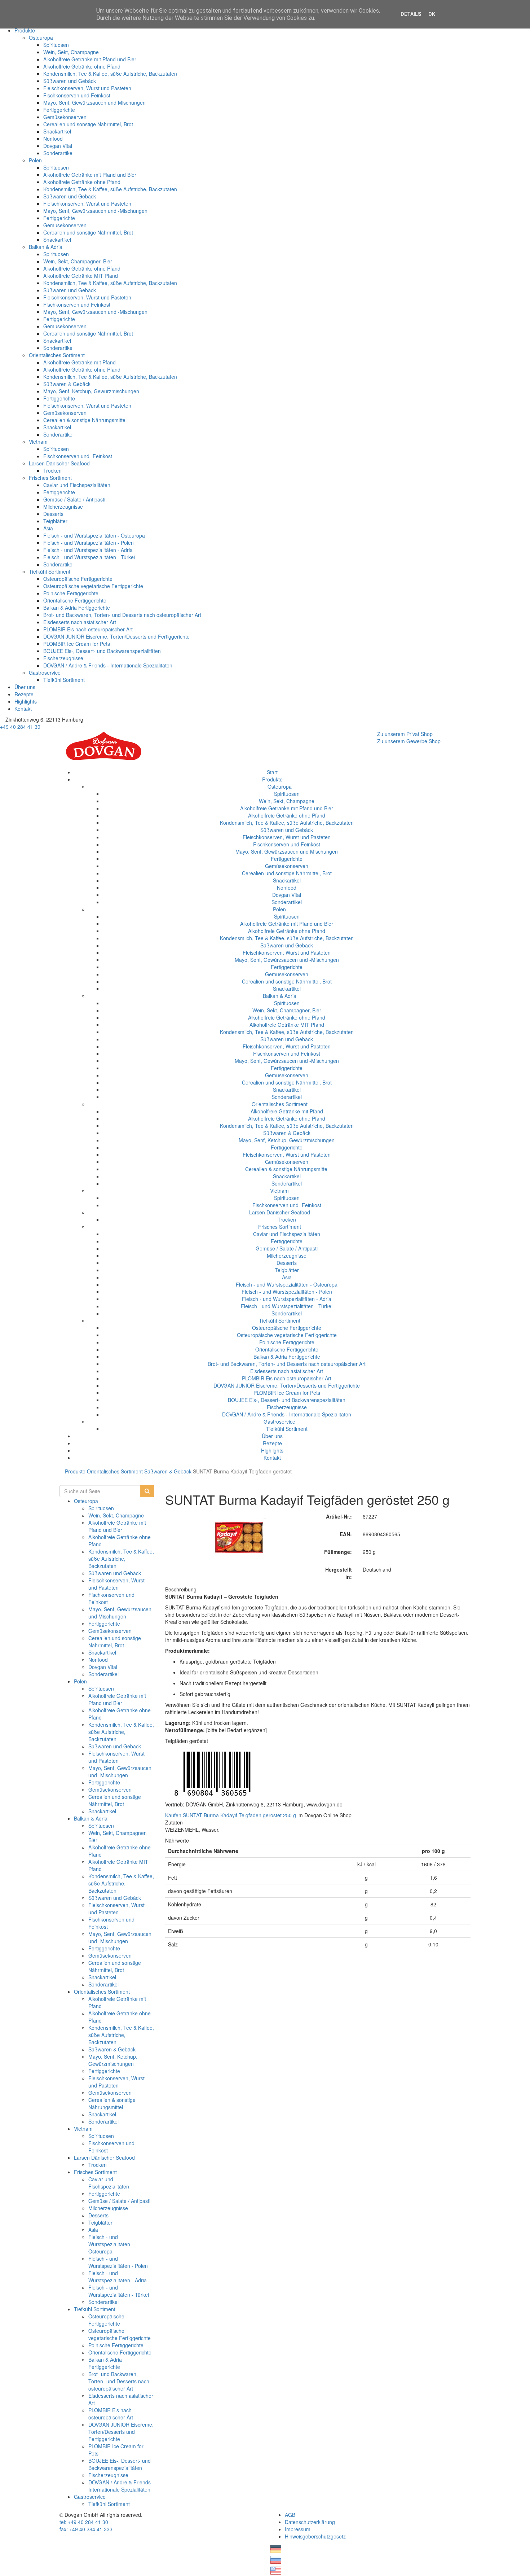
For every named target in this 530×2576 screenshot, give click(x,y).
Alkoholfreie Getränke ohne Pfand (82, 66)
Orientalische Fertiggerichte (75, 600)
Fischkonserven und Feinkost (77, 95)
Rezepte (24, 694)
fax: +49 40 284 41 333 (86, 2529)
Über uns (25, 687)
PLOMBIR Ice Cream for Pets (77, 644)
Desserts (53, 514)
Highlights (26, 701)
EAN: (346, 1534)
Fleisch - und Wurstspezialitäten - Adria (88, 550)
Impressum (298, 2529)
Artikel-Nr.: (339, 1516)
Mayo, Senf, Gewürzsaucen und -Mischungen (95, 211)
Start (272, 772)
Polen (35, 160)
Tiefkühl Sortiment (50, 571)
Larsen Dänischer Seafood (59, 463)
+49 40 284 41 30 (20, 727)
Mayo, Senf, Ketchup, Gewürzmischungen (91, 391)
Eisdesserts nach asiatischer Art (80, 622)
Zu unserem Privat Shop (405, 734)
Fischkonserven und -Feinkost (78, 456)
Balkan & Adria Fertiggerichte (77, 608)
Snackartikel (57, 131)
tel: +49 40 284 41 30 (84, 2522)
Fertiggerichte (59, 110)
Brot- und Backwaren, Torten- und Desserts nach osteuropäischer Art (122, 615)
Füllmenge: (338, 1552)
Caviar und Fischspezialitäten (77, 485)
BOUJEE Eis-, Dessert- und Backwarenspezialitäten (102, 651)
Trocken (52, 470)
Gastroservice (45, 673)
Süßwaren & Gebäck (67, 384)
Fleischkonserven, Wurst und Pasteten (87, 88)
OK (432, 14)
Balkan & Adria (46, 247)
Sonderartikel (58, 153)
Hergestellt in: (339, 1573)
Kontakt (23, 709)
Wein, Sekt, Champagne (71, 52)
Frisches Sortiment (50, 478)
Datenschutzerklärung (310, 2522)
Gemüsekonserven (65, 117)
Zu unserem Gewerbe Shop (409, 741)
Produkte (25, 30)
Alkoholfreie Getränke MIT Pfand (81, 276)
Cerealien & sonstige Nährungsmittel (85, 420)
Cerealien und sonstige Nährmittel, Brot (88, 124)
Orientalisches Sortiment (57, 355)
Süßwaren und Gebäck (70, 81)
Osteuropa (41, 38)
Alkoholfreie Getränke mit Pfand (79, 362)
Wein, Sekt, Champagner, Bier (78, 261)
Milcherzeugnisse (63, 507)
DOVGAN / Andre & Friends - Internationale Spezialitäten (108, 665)
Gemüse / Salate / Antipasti (74, 499)
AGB (290, 2515)
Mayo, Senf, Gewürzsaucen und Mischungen (94, 102)
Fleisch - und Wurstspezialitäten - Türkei (89, 557)
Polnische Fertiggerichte (71, 593)
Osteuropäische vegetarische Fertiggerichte (93, 586)
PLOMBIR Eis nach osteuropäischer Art (88, 629)
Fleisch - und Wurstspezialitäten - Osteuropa (94, 535)
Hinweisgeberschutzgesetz (315, 2536)
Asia (48, 528)
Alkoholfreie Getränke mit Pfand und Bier (90, 59)
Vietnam (38, 442)
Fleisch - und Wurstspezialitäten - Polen (89, 543)
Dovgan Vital (58, 146)
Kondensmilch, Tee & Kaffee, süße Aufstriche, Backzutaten (110, 74)
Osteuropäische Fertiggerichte (78, 579)
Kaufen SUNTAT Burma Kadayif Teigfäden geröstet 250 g (231, 1815)
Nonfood (53, 139)
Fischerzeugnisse (63, 658)
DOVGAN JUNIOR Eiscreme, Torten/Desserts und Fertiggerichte (116, 636)
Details (411, 14)
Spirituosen (56, 45)
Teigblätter (55, 521)
